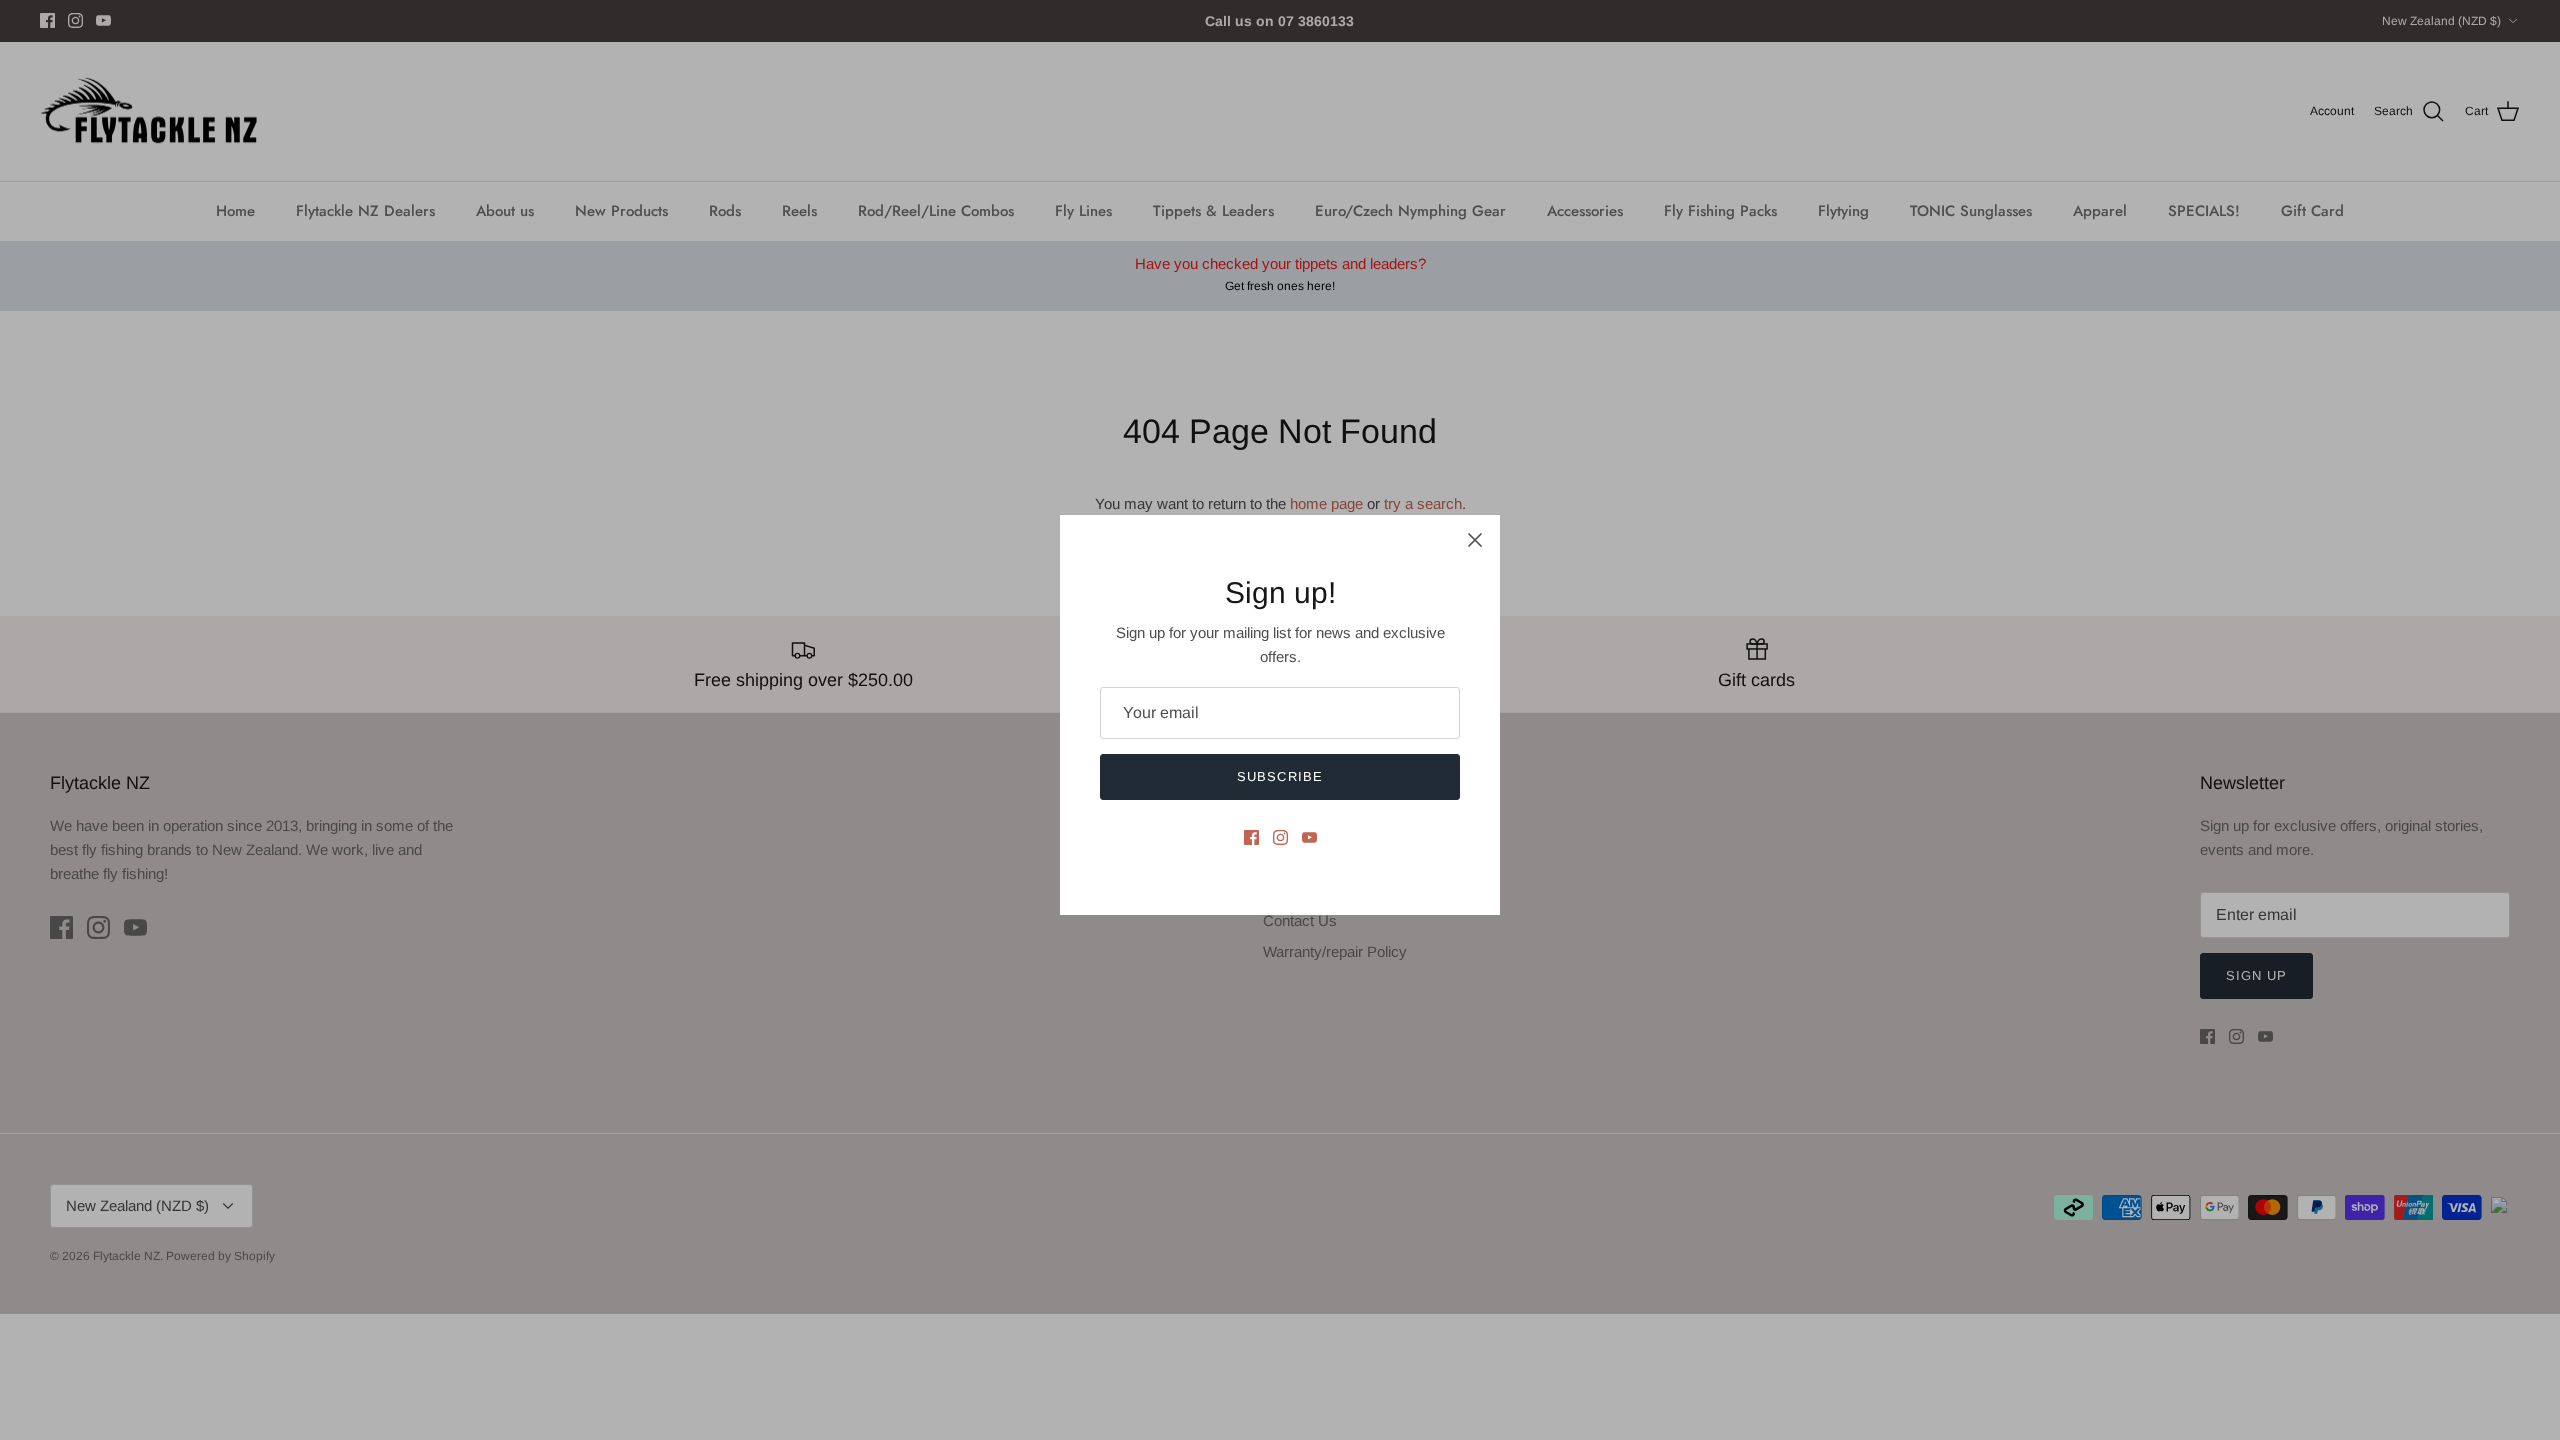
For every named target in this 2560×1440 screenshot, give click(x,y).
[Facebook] (1251, 837)
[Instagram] (1280, 837)
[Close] (1475, 540)
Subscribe (1279, 776)
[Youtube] (1309, 837)
